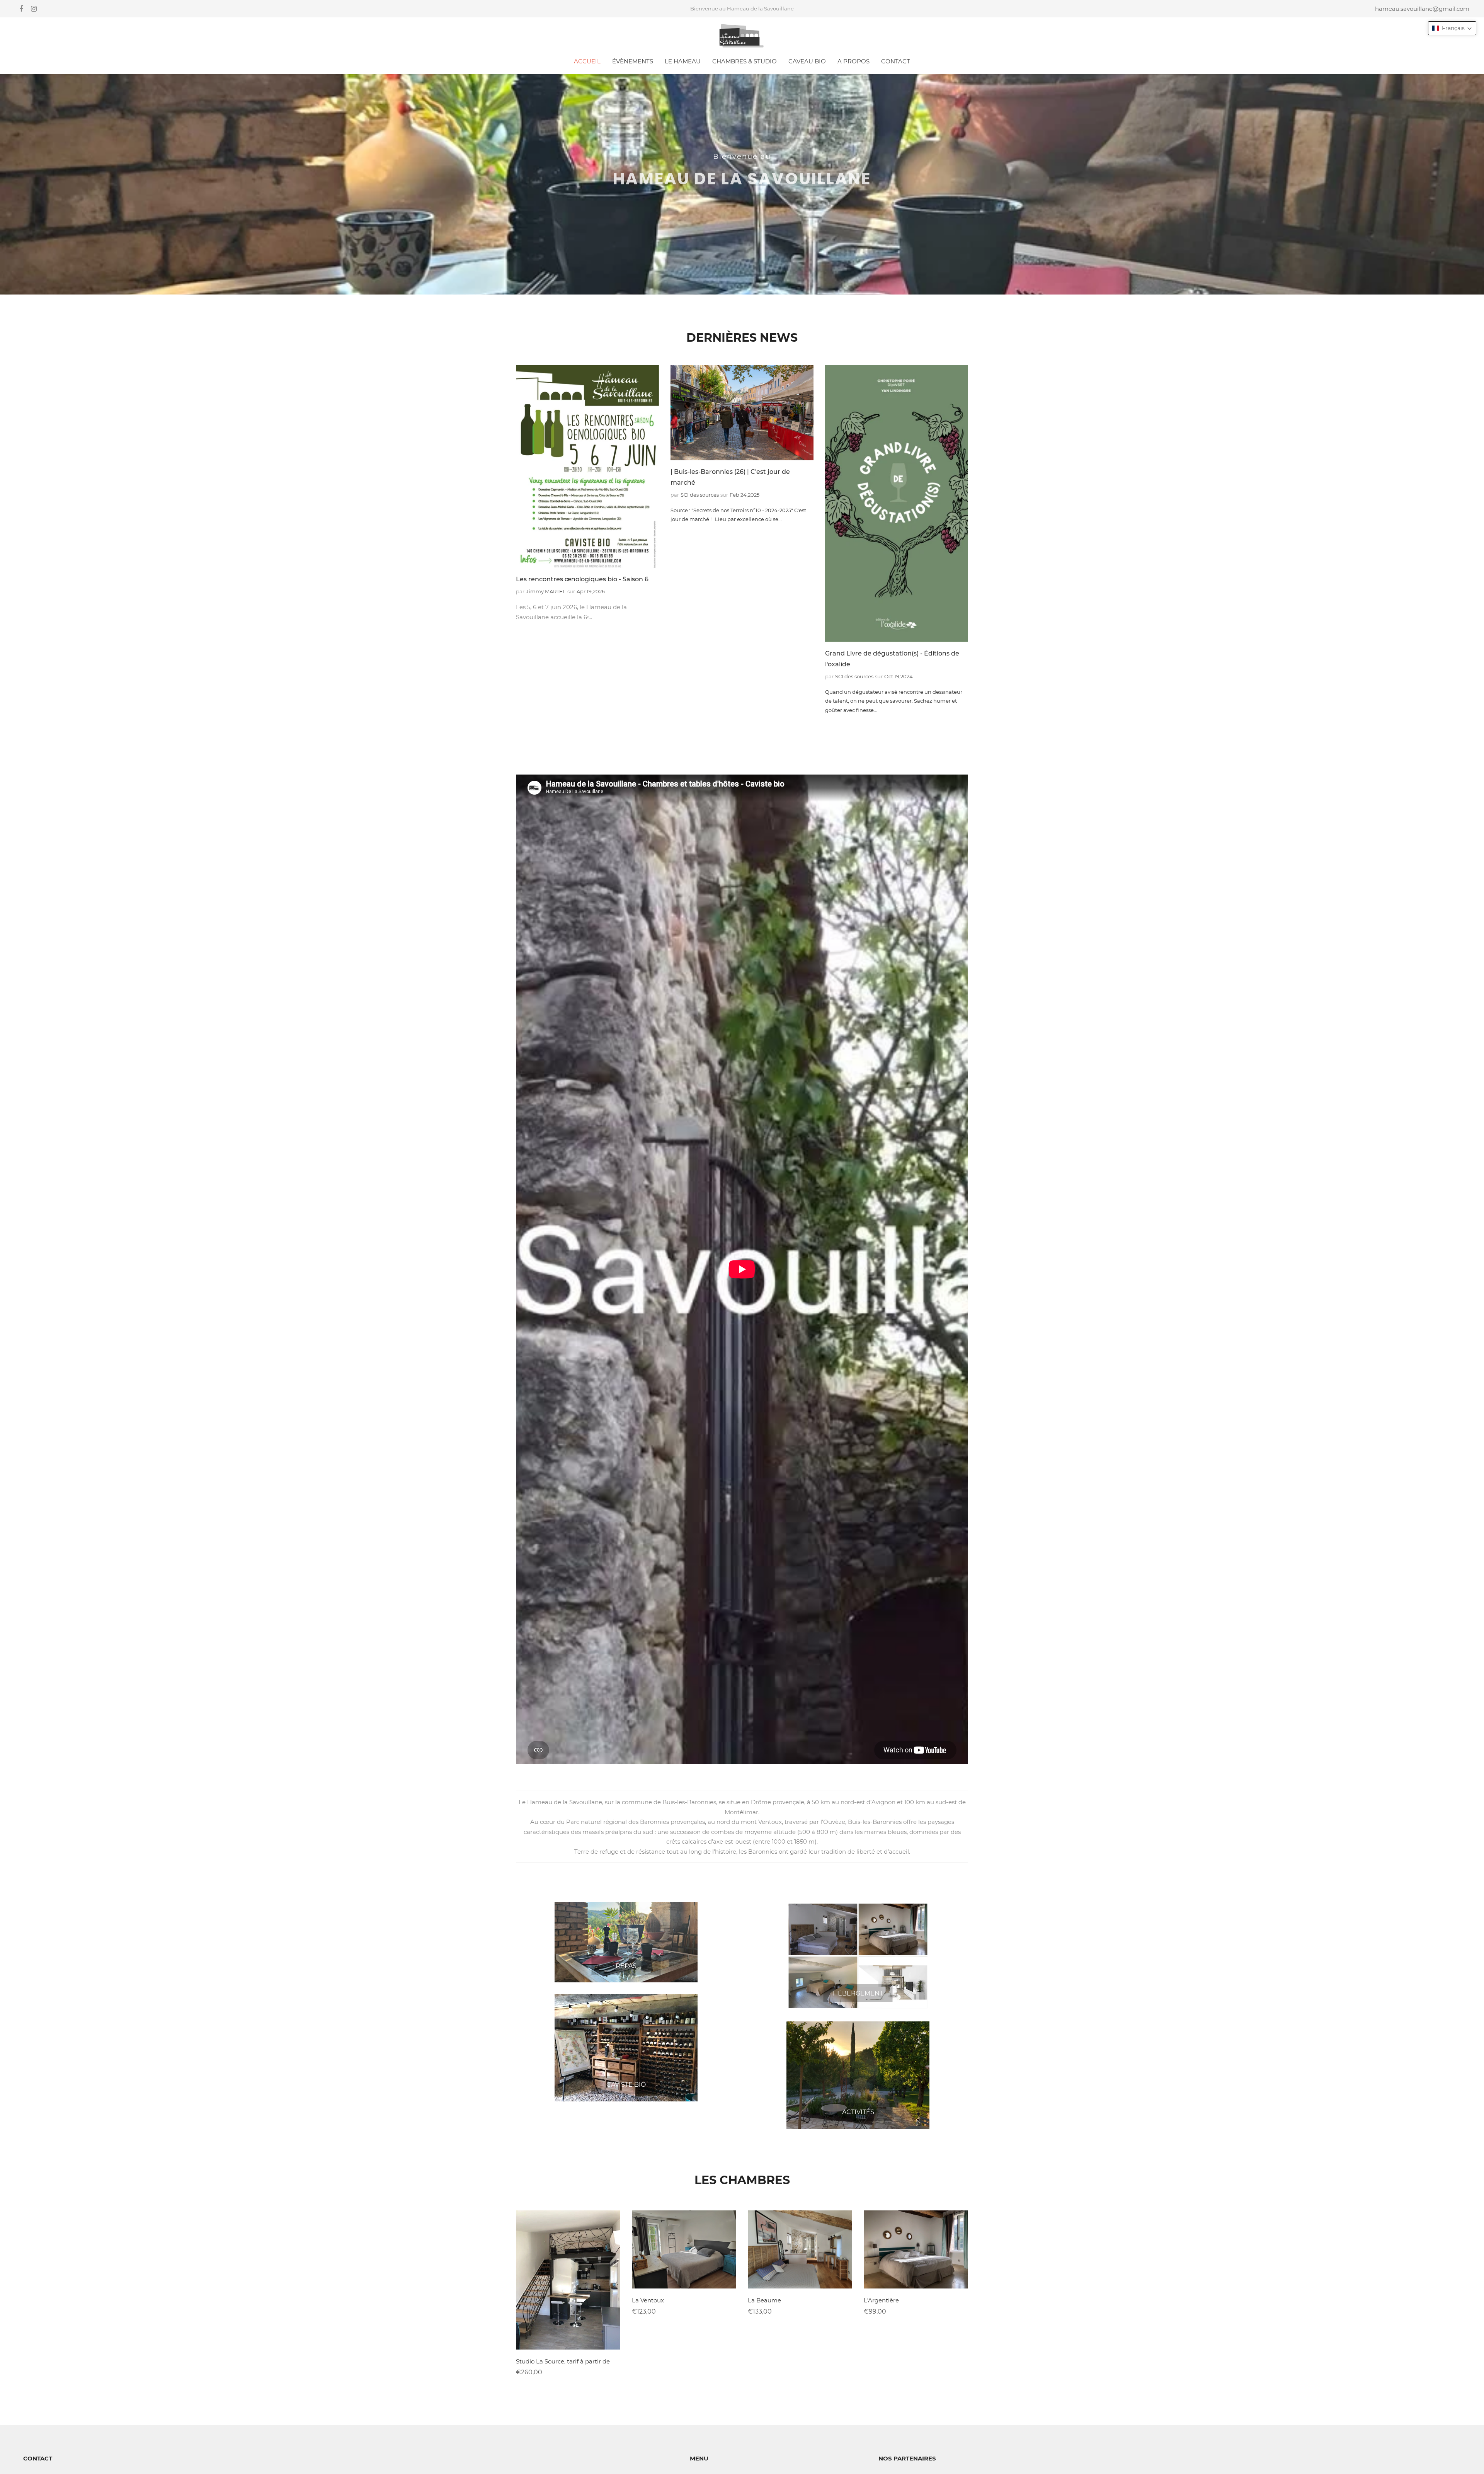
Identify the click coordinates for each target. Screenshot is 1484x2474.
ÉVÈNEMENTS (633, 61)
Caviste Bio (626, 2085)
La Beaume (764, 2300)
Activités (858, 2112)
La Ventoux (648, 2300)
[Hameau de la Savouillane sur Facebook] (21, 9)
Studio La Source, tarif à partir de (563, 2361)
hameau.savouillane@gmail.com (1422, 9)
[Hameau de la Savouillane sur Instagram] (34, 9)
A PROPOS (853, 61)
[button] (1452, 28)
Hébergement (858, 1993)
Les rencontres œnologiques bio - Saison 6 (582, 579)
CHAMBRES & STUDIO (745, 61)
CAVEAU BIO (807, 61)
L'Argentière (881, 2300)
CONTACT (896, 61)
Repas (626, 1966)
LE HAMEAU (683, 61)
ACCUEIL (587, 61)
